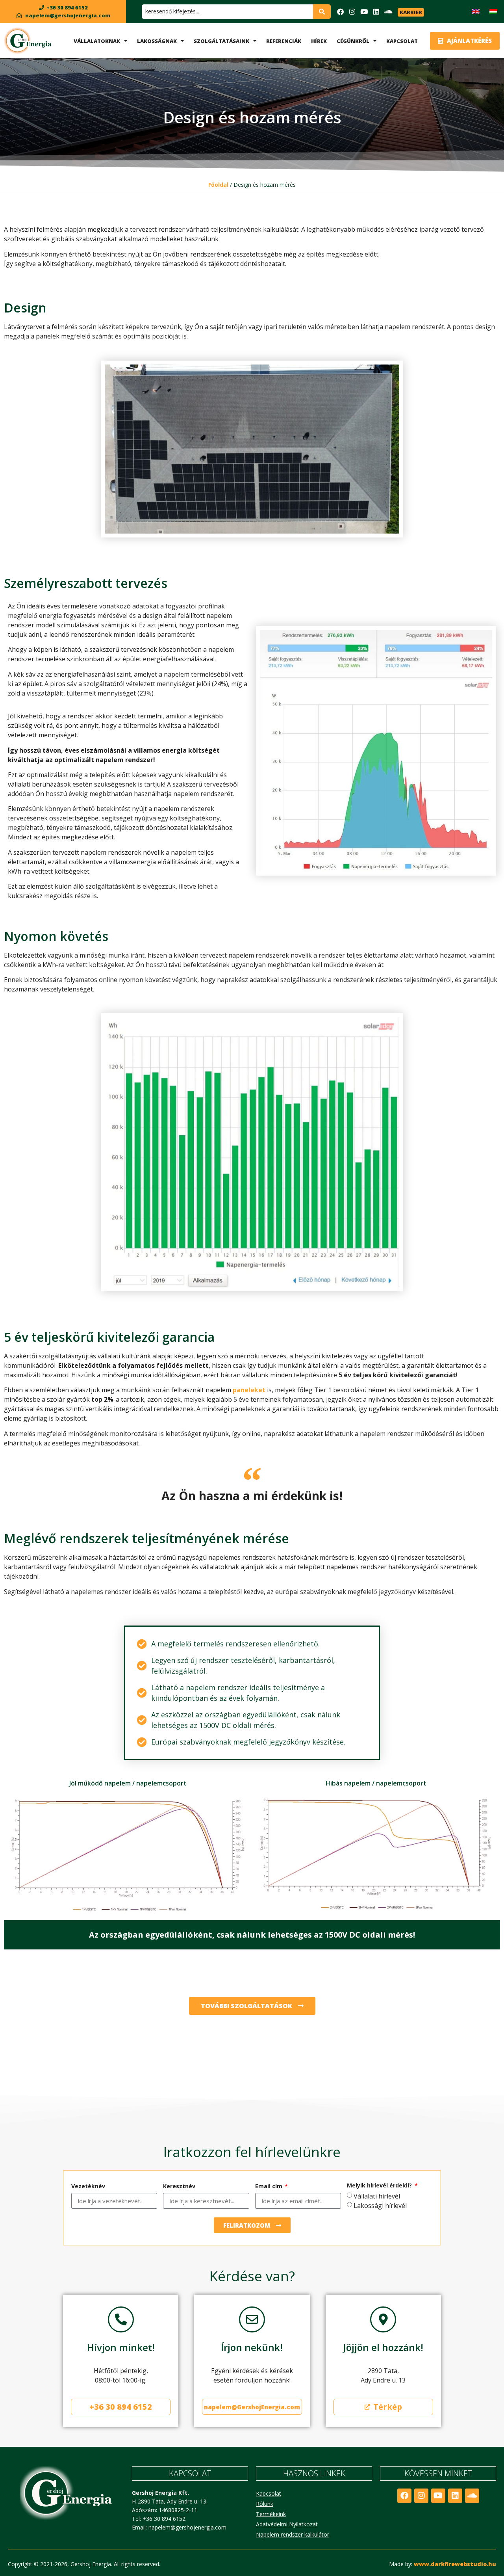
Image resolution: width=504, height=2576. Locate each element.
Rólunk (265, 2504)
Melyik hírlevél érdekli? (380, 2186)
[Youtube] (364, 12)
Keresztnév (179, 2187)
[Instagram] (352, 12)
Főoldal (218, 185)
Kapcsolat (402, 41)
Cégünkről (353, 41)
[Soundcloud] (388, 12)
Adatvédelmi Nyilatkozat (287, 2524)
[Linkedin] (376, 12)
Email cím (270, 2187)
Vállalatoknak (97, 41)
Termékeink (271, 2514)
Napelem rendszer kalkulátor (293, 2534)
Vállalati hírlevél (377, 2196)
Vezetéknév (88, 2187)
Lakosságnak (157, 41)
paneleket (249, 1390)
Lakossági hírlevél (380, 2206)
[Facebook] (340, 12)
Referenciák (284, 41)
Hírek (319, 41)
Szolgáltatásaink (221, 41)
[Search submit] (322, 11)
